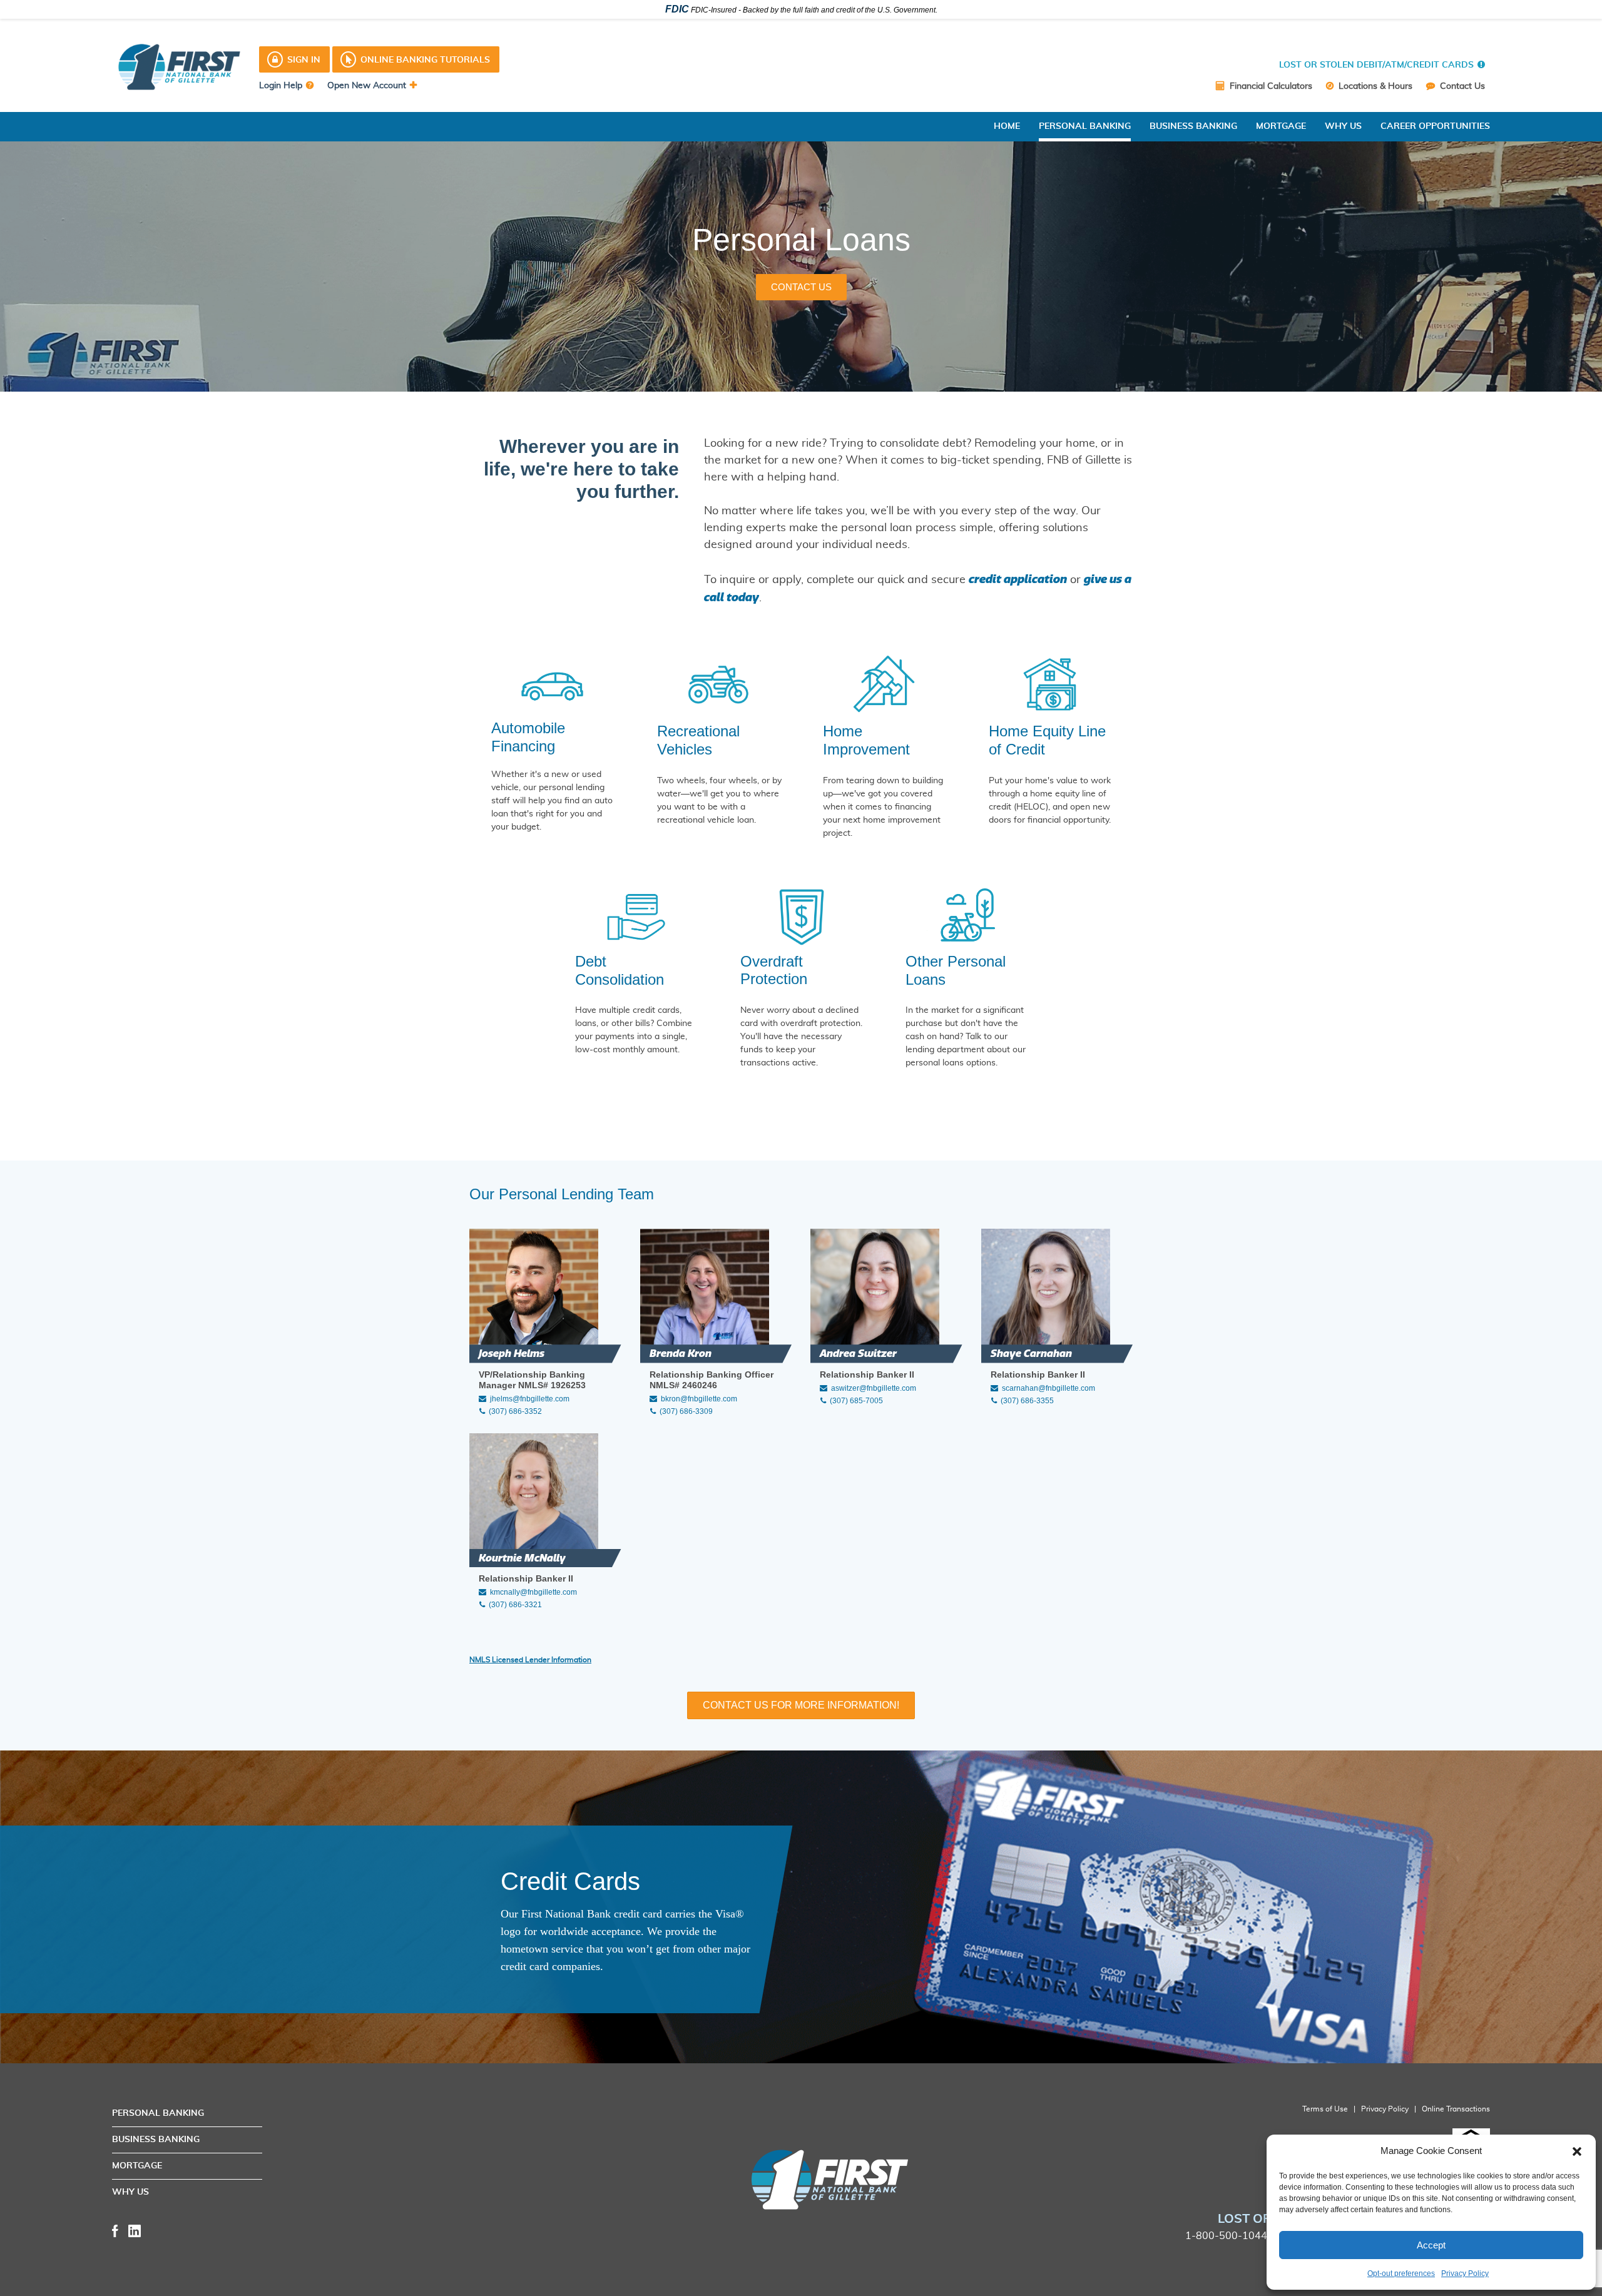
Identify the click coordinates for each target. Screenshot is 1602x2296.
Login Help (281, 86)
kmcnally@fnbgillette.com (533, 1592)
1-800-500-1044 (1226, 2236)
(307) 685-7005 (856, 1401)
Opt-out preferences (1401, 2273)
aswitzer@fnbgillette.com (874, 1388)
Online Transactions (1456, 2109)
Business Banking (1193, 126)
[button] (1577, 2151)
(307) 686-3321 (515, 1605)
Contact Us (1461, 86)
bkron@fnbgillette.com (699, 1399)
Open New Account (367, 86)
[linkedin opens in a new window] (135, 2230)
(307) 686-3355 (1027, 1401)
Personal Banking (1085, 126)
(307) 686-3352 (515, 1411)
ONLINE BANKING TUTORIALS (425, 60)
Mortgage (1281, 126)
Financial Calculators (1270, 86)
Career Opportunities (1435, 126)
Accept (1431, 2245)
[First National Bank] (743, 2180)
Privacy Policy (1465, 2273)
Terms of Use (1325, 2109)
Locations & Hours (1374, 86)
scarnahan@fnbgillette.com (1048, 1388)
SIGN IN (304, 60)
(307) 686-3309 (686, 1411)
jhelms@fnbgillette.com (530, 1399)
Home (1007, 126)
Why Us (1343, 126)
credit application (1018, 579)
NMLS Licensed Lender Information (530, 1660)
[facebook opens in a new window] (115, 2230)
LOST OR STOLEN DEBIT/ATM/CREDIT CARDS (1376, 65)
